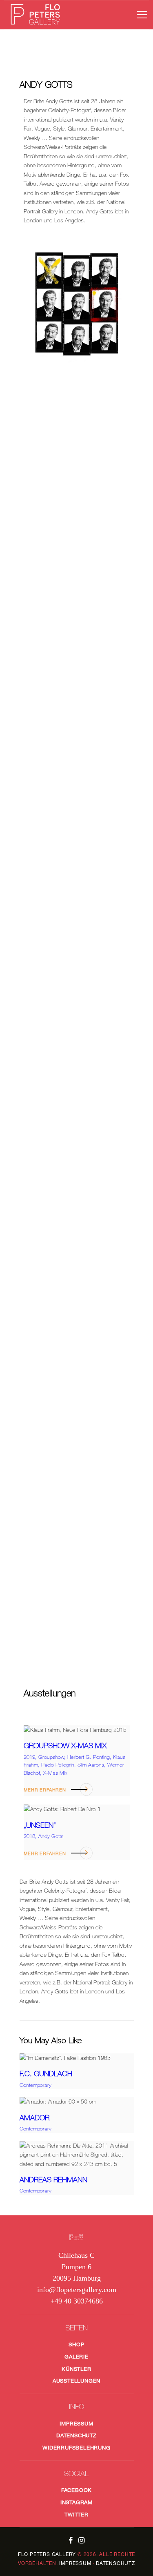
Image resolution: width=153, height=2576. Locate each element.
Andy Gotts (51, 1836)
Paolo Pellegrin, (59, 1765)
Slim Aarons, (92, 1765)
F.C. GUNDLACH (46, 2074)
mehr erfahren (45, 1790)
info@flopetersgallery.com (77, 2290)
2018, (31, 1836)
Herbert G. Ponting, (90, 1757)
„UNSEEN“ (40, 1825)
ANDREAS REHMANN (53, 2180)
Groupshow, (53, 1757)
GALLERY (47, 2554)
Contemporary (35, 2085)
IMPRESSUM (75, 2563)
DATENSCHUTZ (115, 2563)
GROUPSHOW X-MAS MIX (65, 1746)
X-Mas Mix (55, 1773)
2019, (31, 1757)
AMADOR (34, 2118)
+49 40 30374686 (77, 2301)
